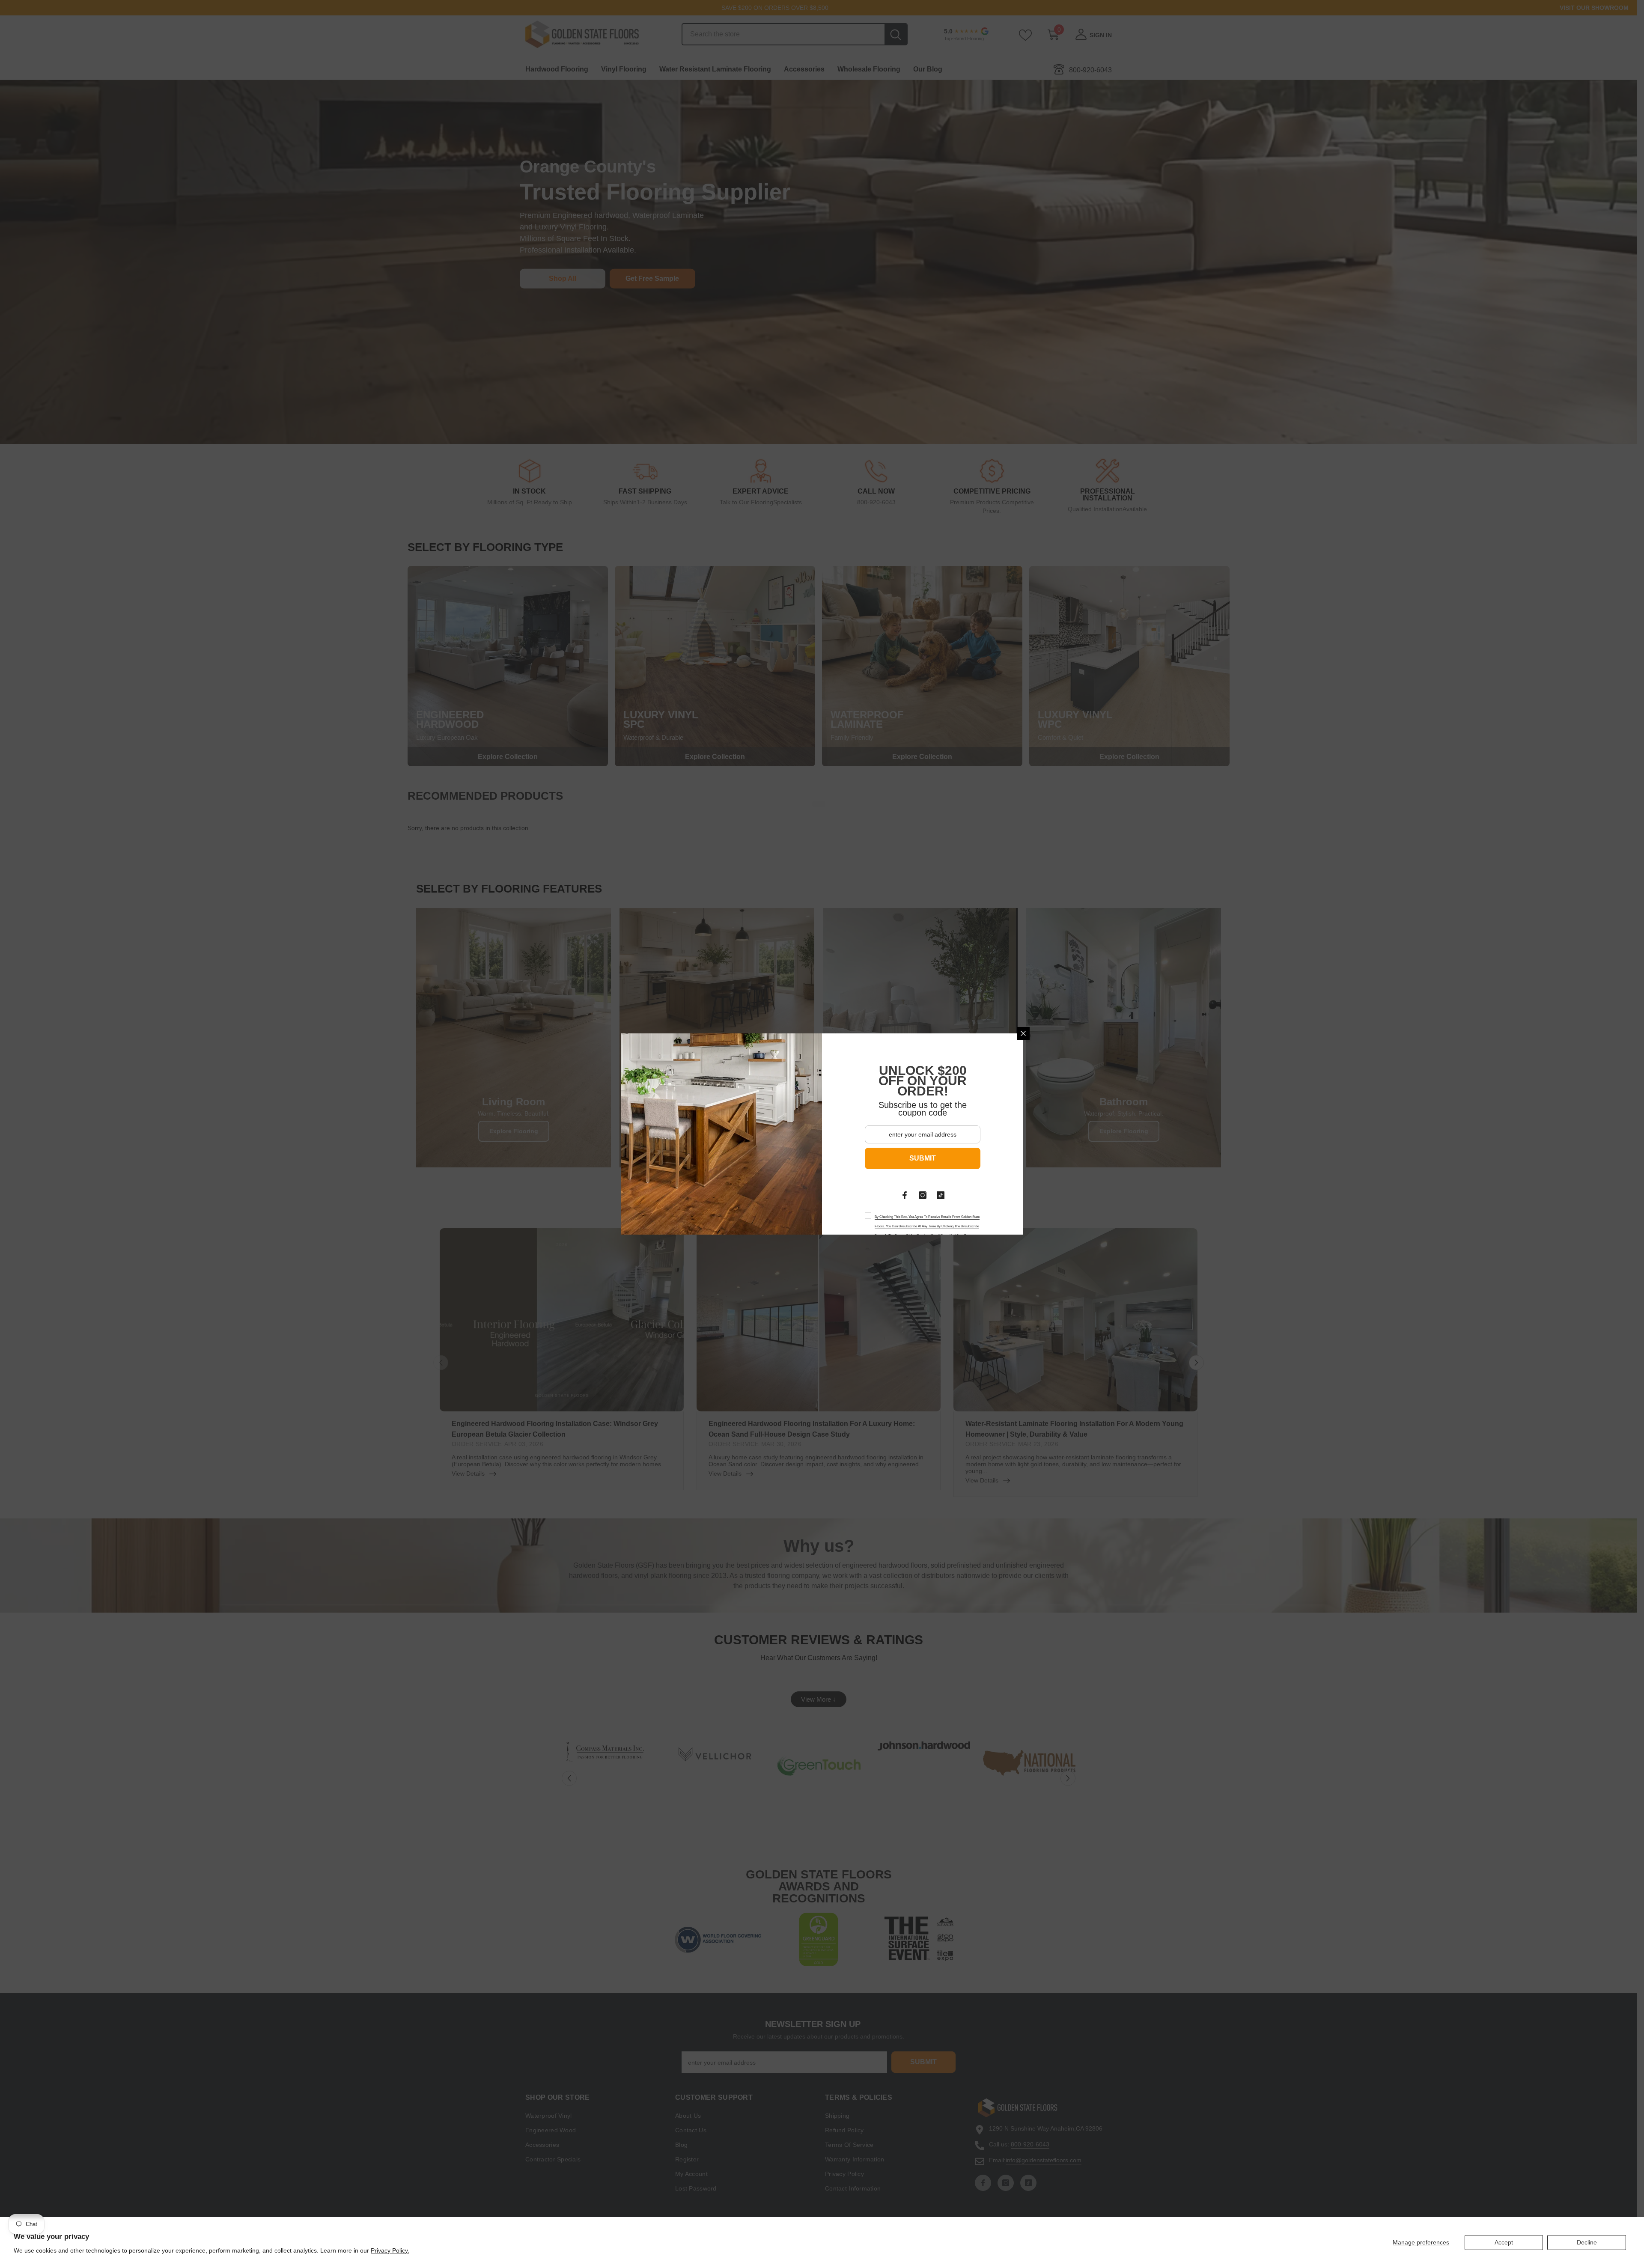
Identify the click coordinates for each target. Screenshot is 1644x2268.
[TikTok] (941, 1195)
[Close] (1023, 1033)
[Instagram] (923, 1195)
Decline (1587, 2242)
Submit (923, 1158)
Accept (1504, 2242)
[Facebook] (905, 1195)
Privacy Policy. (390, 2250)
